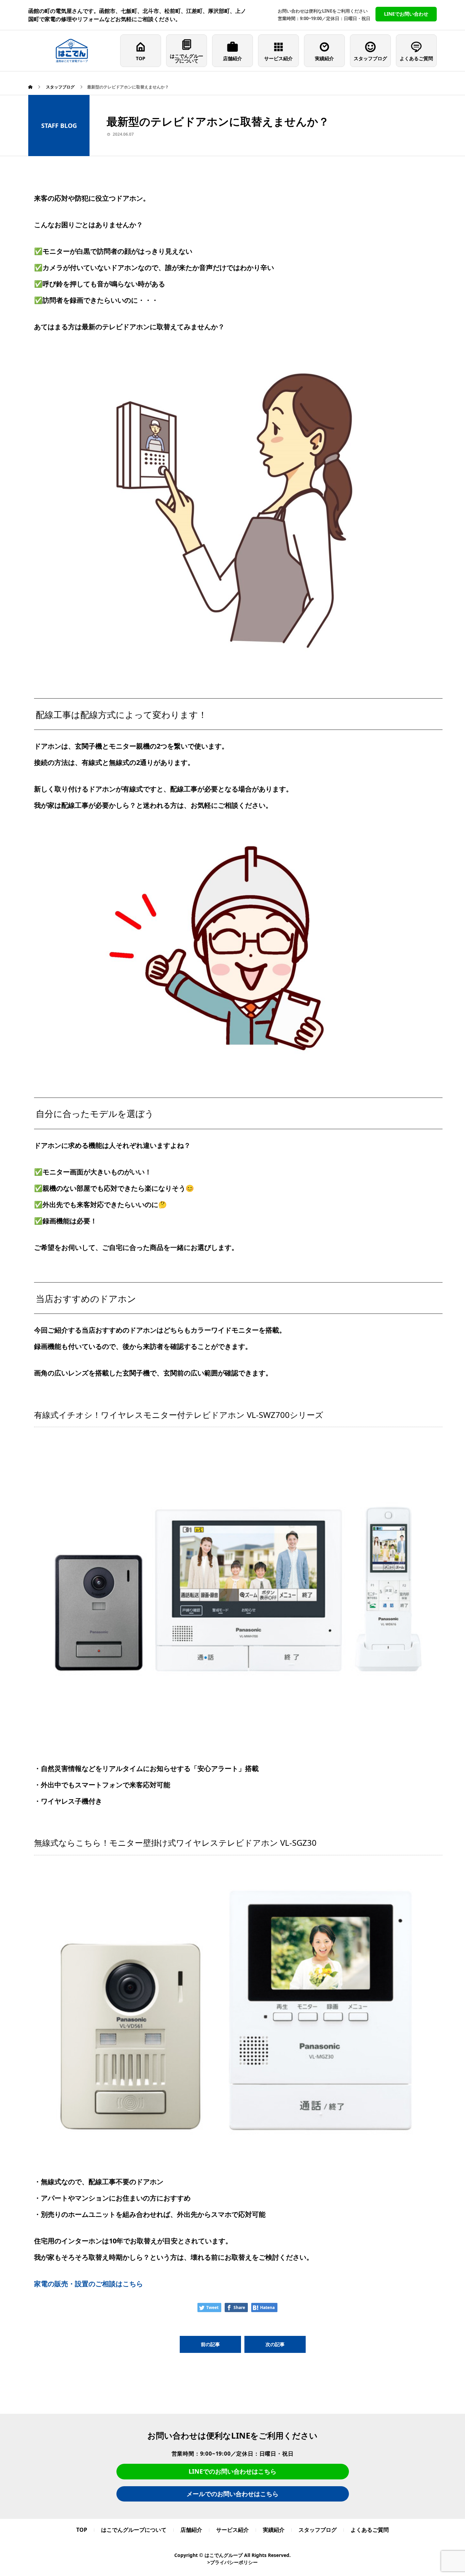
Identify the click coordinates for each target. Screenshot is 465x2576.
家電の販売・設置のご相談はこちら (89, 2284)
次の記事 (275, 2344)
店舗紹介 (233, 58)
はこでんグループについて (187, 58)
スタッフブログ (370, 58)
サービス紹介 (278, 58)
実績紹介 (324, 58)
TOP (141, 58)
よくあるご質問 (416, 58)
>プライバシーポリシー (233, 2562)
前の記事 (210, 2344)
